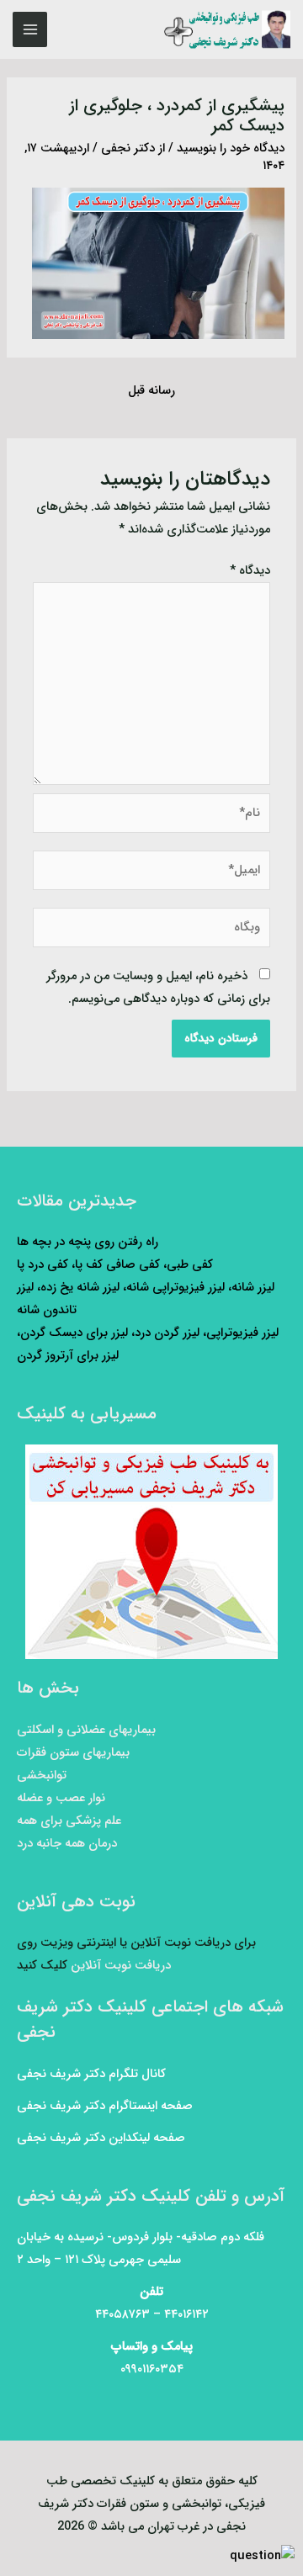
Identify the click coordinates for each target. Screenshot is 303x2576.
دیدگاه (250, 571)
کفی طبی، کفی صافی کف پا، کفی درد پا (115, 1265)
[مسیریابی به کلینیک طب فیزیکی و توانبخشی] (151, 1552)
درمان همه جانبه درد (67, 1844)
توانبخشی (42, 1776)
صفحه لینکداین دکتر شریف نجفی (101, 2138)
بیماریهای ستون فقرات (73, 1753)
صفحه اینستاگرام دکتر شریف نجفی (105, 2106)
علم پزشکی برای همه (69, 1821)
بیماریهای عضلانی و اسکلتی (86, 1730)
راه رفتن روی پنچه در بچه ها (88, 1242)
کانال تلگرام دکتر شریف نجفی (91, 2074)
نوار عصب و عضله (61, 1798)
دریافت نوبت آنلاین (121, 1966)
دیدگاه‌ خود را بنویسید (231, 148)
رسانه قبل (151, 391)
